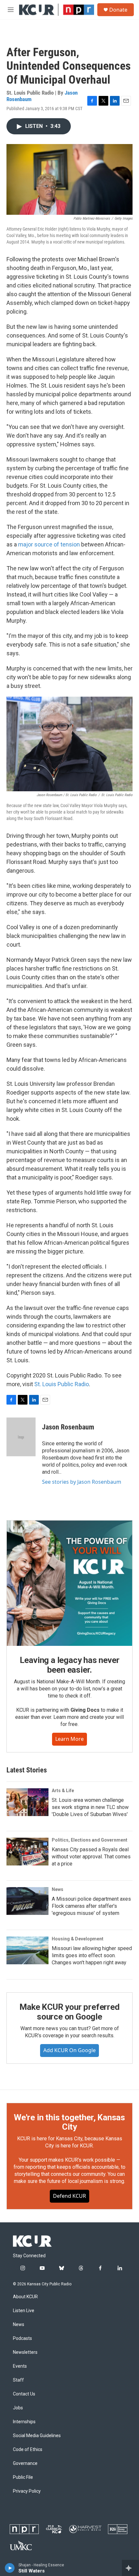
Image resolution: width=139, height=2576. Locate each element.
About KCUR (25, 2297)
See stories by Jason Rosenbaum (82, 1482)
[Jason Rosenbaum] (21, 1437)
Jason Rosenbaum (68, 1427)
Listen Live (24, 2311)
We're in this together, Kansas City (69, 2122)
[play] (10, 2568)
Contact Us (24, 2394)
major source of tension (49, 544)
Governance (25, 2463)
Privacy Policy (27, 2491)
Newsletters (25, 2352)
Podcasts (22, 2338)
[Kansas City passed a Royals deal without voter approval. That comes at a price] (27, 1852)
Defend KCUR (69, 2196)
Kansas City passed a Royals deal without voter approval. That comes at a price (91, 1857)
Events (20, 2366)
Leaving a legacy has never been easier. (70, 1665)
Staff (18, 2380)
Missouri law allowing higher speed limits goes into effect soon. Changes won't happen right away (92, 1955)
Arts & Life (63, 1791)
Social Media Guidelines (37, 2436)
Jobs (18, 2408)
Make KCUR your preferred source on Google (69, 2012)
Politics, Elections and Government (90, 1840)
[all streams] (130, 2568)
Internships (24, 2422)
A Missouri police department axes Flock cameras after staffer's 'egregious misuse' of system (91, 1906)
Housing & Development (78, 1939)
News (58, 1889)
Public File (23, 2477)
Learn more (69, 1739)
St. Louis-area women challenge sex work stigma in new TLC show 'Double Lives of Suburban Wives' (90, 1807)
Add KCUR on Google (69, 2050)
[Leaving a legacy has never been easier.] (69, 1583)
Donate (118, 10)
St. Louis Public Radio (62, 1384)
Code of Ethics (28, 2450)
